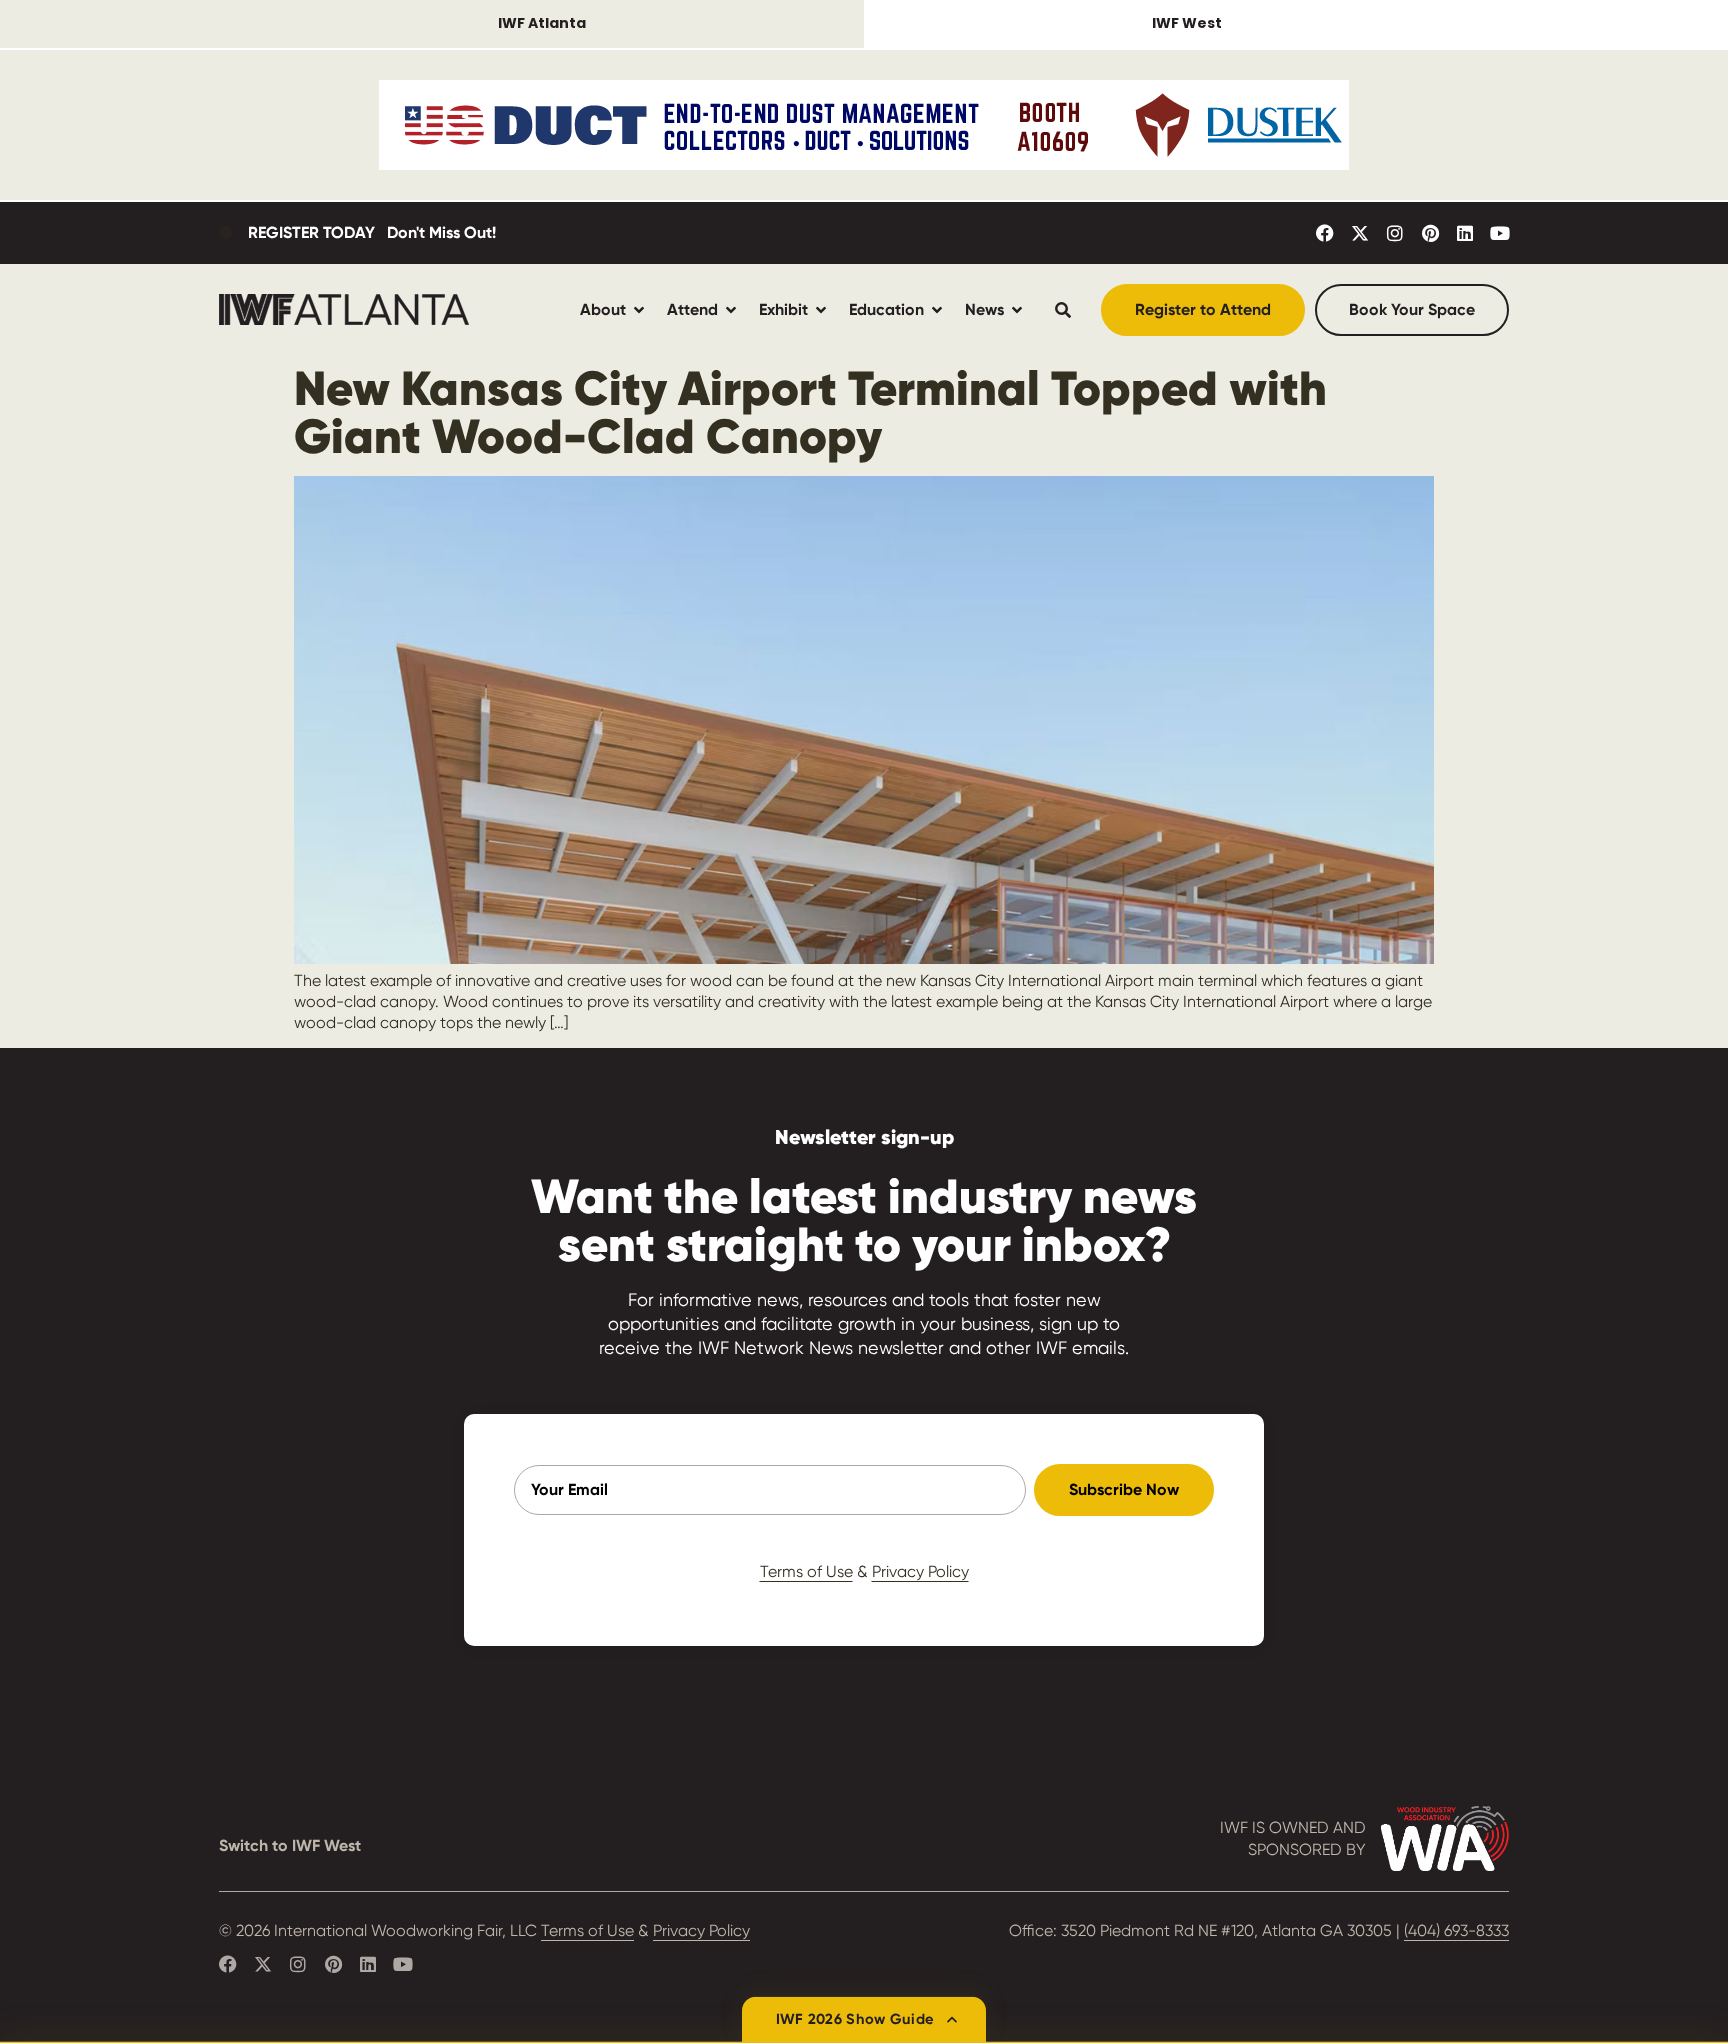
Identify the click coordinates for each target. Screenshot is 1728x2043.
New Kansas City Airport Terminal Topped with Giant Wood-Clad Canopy (810, 412)
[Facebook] (1325, 233)
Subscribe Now (1124, 1489)
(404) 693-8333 (1456, 1930)
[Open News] (1017, 309)
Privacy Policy (920, 1571)
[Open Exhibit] (821, 309)
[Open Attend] (731, 309)
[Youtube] (1500, 233)
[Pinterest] (1430, 233)
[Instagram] (1395, 233)
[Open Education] (937, 309)
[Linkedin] (1465, 233)
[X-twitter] (1360, 233)
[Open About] (639, 309)
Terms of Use (806, 1571)
